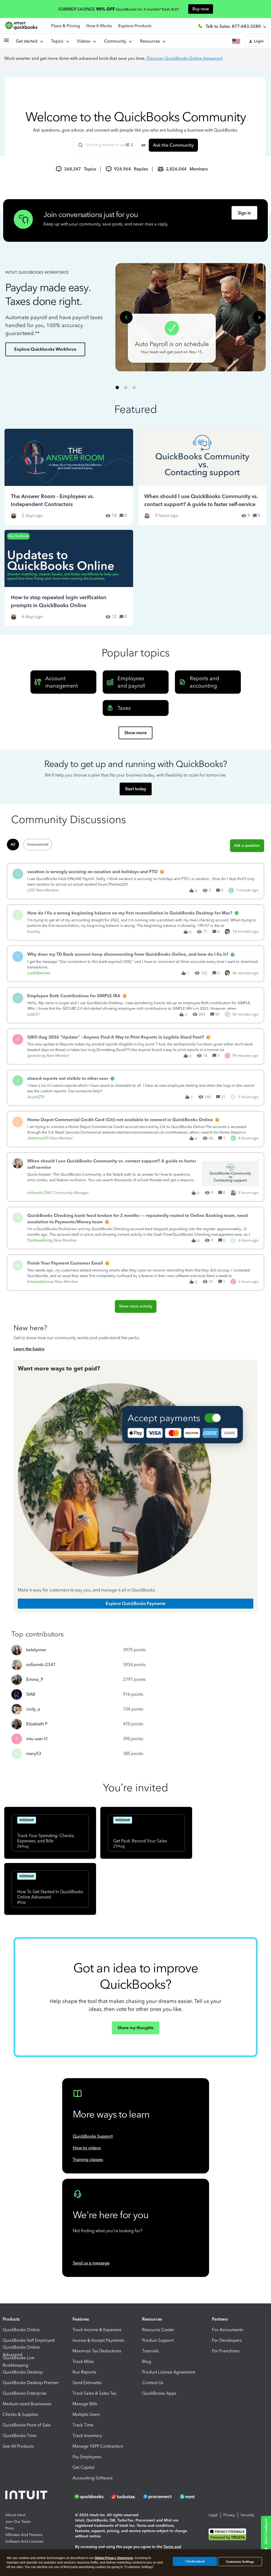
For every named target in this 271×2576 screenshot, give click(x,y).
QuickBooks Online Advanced (21, 2351)
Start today (135, 789)
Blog (147, 2361)
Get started (28, 41)
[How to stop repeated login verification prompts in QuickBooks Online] (69, 578)
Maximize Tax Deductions (97, 2351)
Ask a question (247, 845)
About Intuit (15, 2515)
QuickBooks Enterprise (24, 2393)
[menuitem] (86, 41)
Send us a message (91, 2263)
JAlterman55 (38, 1138)
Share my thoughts (135, 2028)
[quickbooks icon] (91, 2497)
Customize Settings (240, 2562)
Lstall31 (34, 1014)
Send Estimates (87, 2383)
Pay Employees (87, 2457)
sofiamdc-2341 (40, 1193)
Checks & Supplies (20, 2414)
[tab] (117, 388)
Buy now (201, 9)
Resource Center (158, 2330)
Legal (213, 2515)
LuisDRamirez (39, 973)
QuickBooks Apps (159, 2393)
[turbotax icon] (124, 2497)
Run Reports (84, 2372)
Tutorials (150, 2351)
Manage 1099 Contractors (98, 2446)
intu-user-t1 (37, 1739)
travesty (34, 931)
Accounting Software (93, 2478)
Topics (58, 41)
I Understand (195, 2561)
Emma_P (35, 1679)
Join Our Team (18, 2522)
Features (81, 2319)
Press (10, 2528)
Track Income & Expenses (97, 2330)
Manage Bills (85, 2404)
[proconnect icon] (158, 2497)
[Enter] (78, 145)
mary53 (34, 1754)
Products (11, 2319)
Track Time (83, 2425)
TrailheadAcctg (40, 1240)
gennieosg (36, 1056)
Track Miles (83, 2361)
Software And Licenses (24, 2541)
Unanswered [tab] (38, 844)
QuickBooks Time (19, 2436)
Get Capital (83, 2467)
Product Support (158, 2340)
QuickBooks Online (21, 2330)
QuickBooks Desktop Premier (31, 2383)
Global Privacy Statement (114, 2558)
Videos (85, 41)
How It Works (99, 26)
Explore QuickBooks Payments (135, 1603)
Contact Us (153, 2383)
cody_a (33, 1709)
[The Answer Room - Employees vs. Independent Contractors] (69, 477)
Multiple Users (86, 2414)
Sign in (244, 213)
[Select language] (237, 41)
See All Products (18, 2446)
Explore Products (135, 26)
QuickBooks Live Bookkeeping (19, 2362)
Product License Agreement (169, 2372)
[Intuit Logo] (27, 2496)
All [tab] (13, 844)
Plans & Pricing (66, 26)
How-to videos (87, 2148)
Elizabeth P (37, 1724)
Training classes (88, 2160)
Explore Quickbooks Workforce (45, 349)
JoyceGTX (36, 1097)
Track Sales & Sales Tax (94, 2393)
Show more (135, 733)
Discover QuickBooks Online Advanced (185, 58)
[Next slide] (259, 317)
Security (247, 2515)
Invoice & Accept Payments (98, 2340)
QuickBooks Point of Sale (27, 2425)
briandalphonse (41, 1282)
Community (116, 41)
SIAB (31, 1694)
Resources (151, 41)
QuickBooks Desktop (23, 2372)
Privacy (229, 2515)
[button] (6, 42)
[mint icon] (195, 2497)
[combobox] (106, 145)
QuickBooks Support (93, 2136)
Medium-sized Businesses (27, 2404)
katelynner (36, 1650)
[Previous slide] (126, 317)
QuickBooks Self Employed (29, 2340)
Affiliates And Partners (24, 2535)
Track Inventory (87, 2436)
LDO (31, 890)
